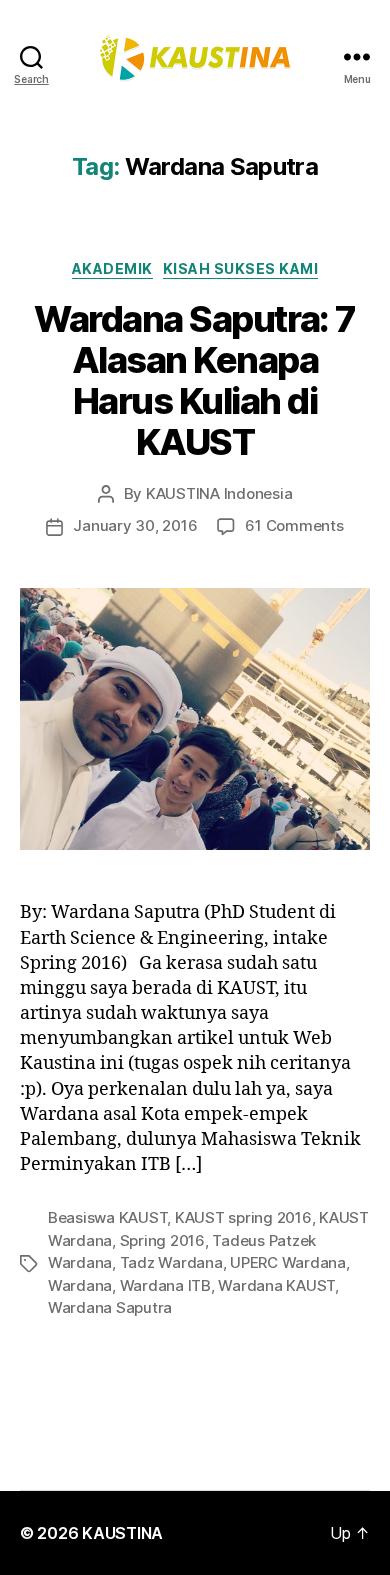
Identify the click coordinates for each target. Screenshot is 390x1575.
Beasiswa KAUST (107, 1217)
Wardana (80, 1285)
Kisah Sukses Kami (241, 268)
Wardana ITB (165, 1285)
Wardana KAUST (276, 1285)
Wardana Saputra (110, 1307)
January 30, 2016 (135, 525)
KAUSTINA (122, 1533)
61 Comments (294, 525)
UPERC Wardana (288, 1262)
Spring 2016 (162, 1240)
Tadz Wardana (171, 1262)
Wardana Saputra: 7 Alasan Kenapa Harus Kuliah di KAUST (194, 380)
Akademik (112, 268)
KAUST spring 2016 (243, 1217)
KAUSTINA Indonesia (219, 493)
